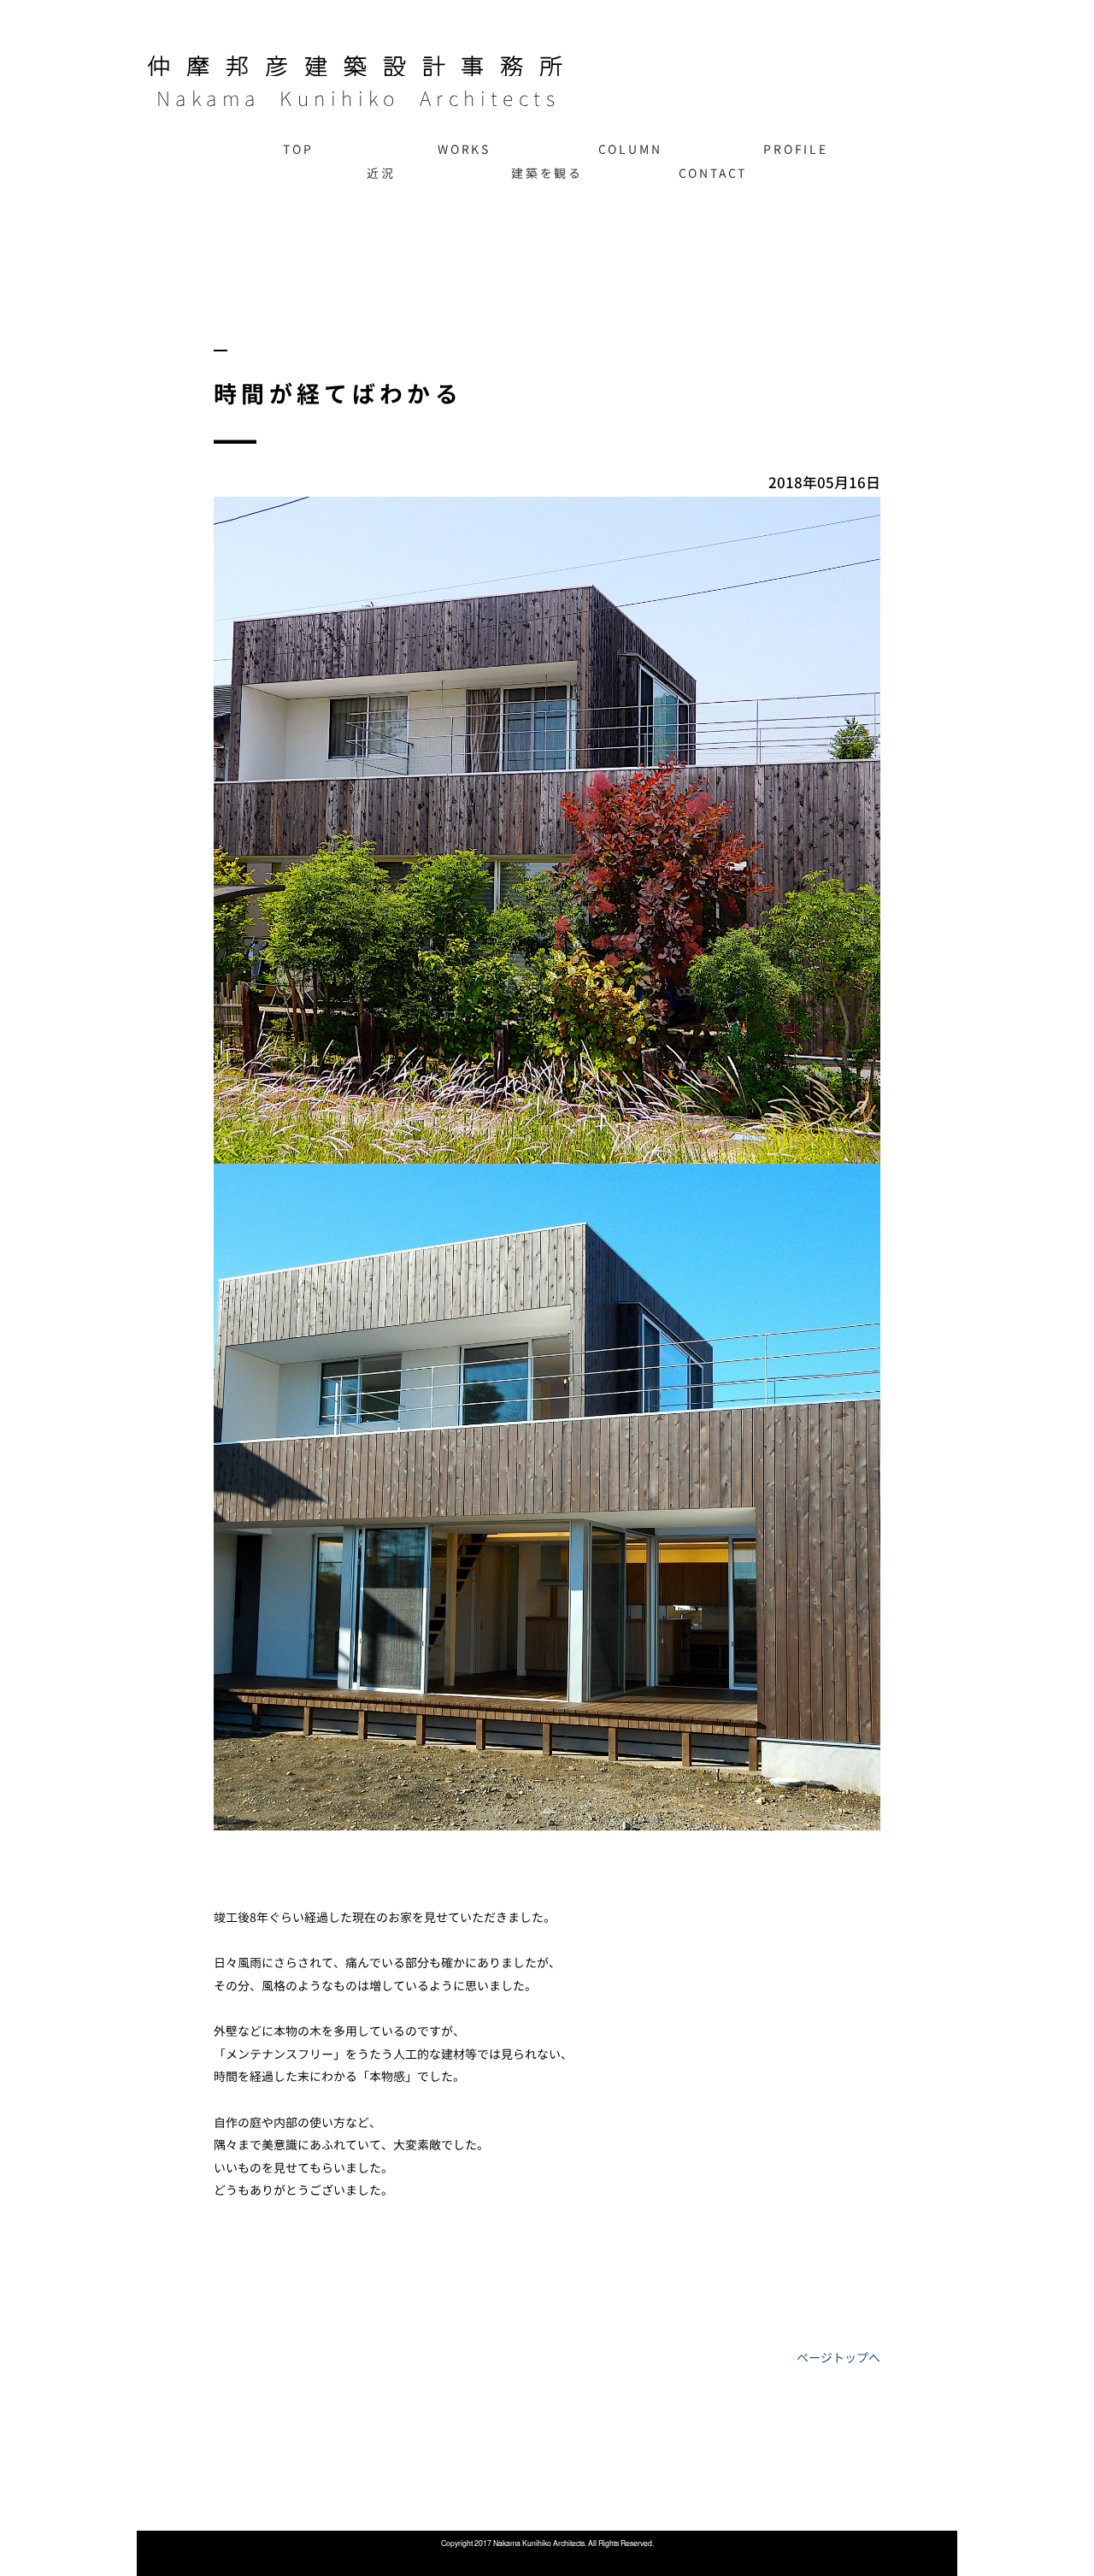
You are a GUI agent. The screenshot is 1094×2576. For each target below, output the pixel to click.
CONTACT (713, 173)
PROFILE (796, 149)
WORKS (464, 149)
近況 (381, 173)
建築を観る (547, 173)
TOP (298, 149)
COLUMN (630, 149)
